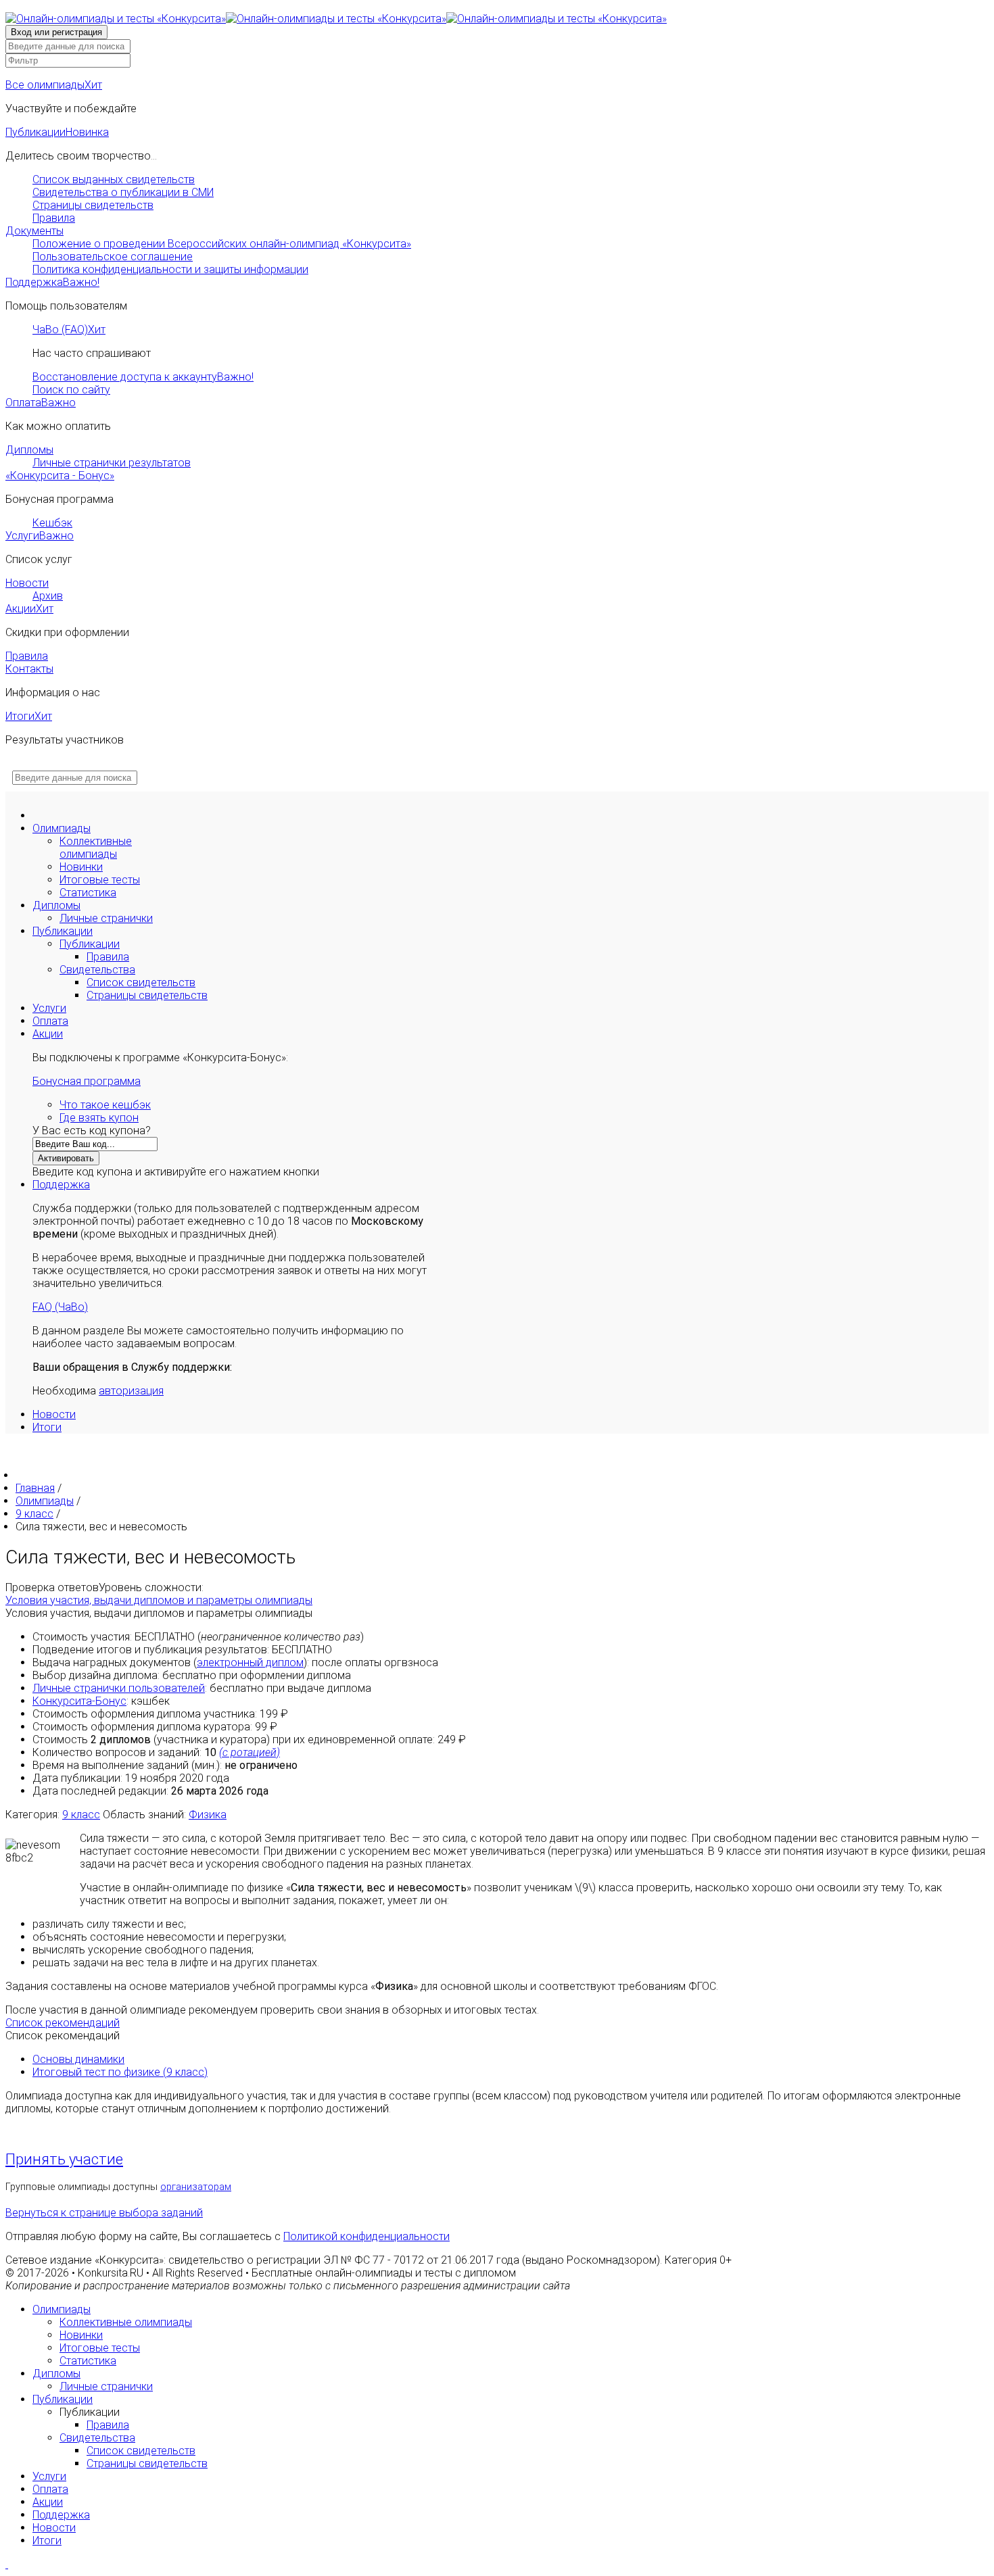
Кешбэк (52, 523)
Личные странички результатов (112, 463)
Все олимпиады (54, 85)
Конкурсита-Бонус (79, 1701)
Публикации (57, 132)
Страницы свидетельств (93, 205)
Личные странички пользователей (119, 1688)
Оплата (41, 403)
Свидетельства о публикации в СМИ (123, 192)
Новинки (81, 867)
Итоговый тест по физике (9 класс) (120, 2072)
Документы (34, 231)
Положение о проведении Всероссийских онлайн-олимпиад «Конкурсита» (222, 244)
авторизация (131, 1391)
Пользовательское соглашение (113, 257)
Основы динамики (78, 2059)
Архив (48, 596)
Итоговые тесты (100, 880)
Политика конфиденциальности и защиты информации (170, 269)
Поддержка (52, 282)
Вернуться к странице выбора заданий (104, 2213)
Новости (27, 583)
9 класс (81, 1815)
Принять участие (64, 2159)
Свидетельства (97, 970)
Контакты (29, 669)
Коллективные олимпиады (96, 848)
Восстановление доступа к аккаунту (143, 377)
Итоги (29, 716)
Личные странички (106, 918)
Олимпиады (62, 828)
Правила (54, 218)
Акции (29, 609)
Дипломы (29, 450)
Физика (208, 1815)
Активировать (66, 1158)
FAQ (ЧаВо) (60, 1307)
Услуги (40, 536)
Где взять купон (99, 1118)
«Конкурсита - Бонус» (60, 476)
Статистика (88, 893)
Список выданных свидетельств (114, 179)
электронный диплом (250, 1662)
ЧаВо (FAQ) (69, 330)
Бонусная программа (87, 1081)
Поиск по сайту (71, 390)
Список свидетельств (141, 982)
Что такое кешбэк (105, 1105)
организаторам (196, 2187)
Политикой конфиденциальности (366, 2236)
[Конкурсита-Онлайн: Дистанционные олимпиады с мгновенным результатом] (336, 19)
